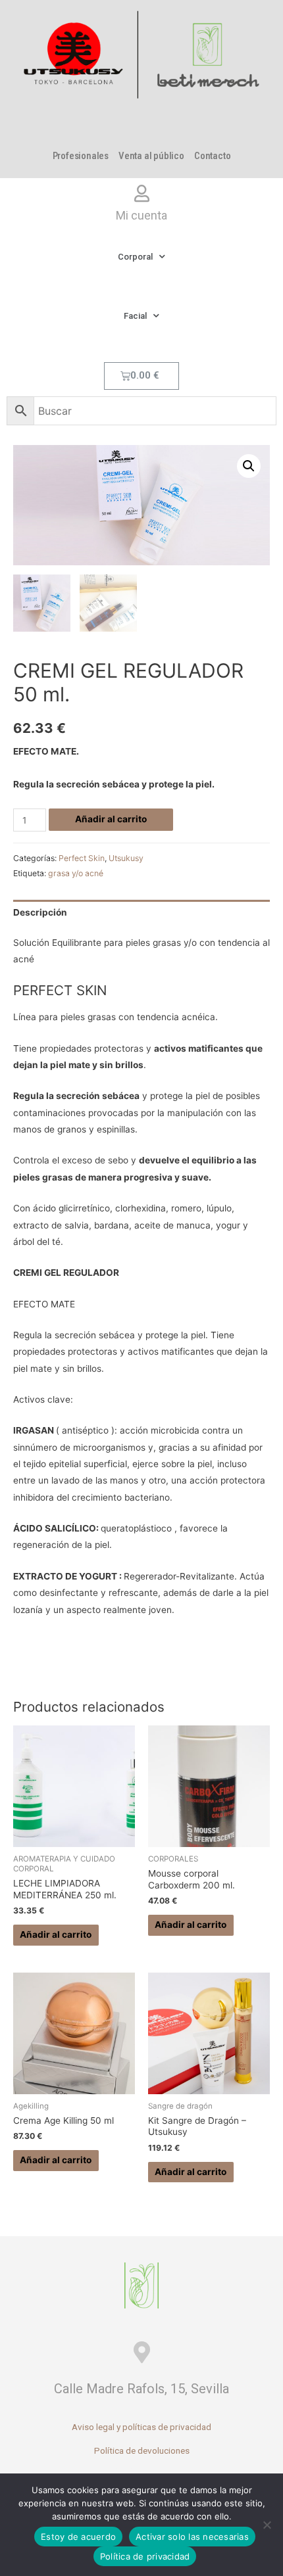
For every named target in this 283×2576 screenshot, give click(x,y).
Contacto (212, 156)
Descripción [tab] (40, 912)
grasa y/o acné (76, 873)
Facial (135, 316)
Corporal (135, 257)
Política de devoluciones (142, 2450)
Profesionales (81, 156)
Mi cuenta (141, 215)
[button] (249, 466)
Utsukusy (126, 858)
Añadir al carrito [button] (56, 1934)
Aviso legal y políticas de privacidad (141, 2427)
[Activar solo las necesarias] (267, 2525)
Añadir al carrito (111, 819)
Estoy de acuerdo (78, 2537)
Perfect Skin (82, 858)
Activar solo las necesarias (192, 2537)
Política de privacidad (145, 2556)
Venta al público (151, 156)
